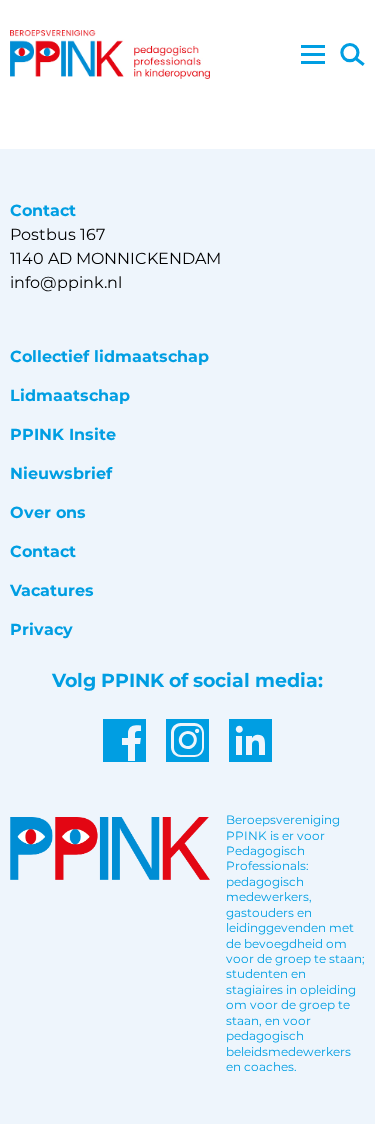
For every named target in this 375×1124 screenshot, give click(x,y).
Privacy (41, 629)
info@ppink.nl (66, 282)
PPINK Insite (63, 434)
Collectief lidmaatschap (109, 356)
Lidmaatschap (70, 395)
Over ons (48, 512)
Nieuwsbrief (61, 473)
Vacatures (52, 590)
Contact (43, 551)
